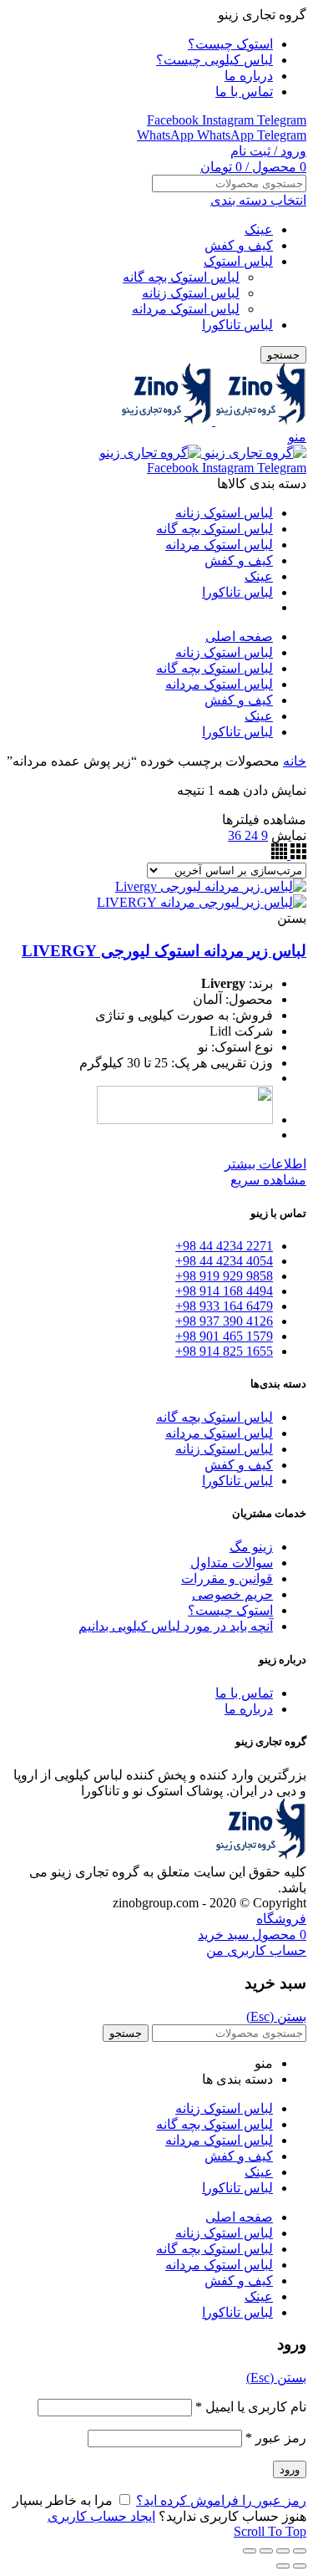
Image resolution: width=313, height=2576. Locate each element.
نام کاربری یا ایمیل (251, 2407)
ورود (290, 2469)
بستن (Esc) (276, 2016)
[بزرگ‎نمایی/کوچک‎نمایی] (250, 2551)
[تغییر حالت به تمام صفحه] (266, 2551)
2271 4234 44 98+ (224, 1246)
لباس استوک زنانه (191, 293)
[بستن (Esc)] (300, 2551)
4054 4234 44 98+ (224, 1261)
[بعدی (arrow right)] (283, 2566)
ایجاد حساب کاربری (101, 2516)
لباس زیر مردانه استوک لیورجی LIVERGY (164, 951)
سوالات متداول (232, 1563)
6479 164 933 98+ (224, 1306)
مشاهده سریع (268, 1180)
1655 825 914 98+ (224, 1351)
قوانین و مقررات (227, 1578)
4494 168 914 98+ (224, 1291)
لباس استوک (238, 261)
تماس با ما (244, 1693)
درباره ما (249, 1709)
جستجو (283, 355)
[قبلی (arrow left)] (300, 2566)
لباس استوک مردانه (186, 309)
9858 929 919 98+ (224, 1276)
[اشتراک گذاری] (283, 2551)
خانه (295, 761)
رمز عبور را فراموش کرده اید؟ (221, 2500)
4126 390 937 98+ (224, 1321)
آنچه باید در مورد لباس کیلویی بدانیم (176, 1626)
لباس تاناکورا (237, 325)
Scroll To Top (270, 2531)
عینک (259, 229)
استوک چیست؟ (230, 1610)
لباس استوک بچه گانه (181, 277)
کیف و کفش (239, 245)
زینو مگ (251, 1547)
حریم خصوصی (232, 1594)
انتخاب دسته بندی (258, 200)
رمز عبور (276, 2438)
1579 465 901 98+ (224, 1336)
